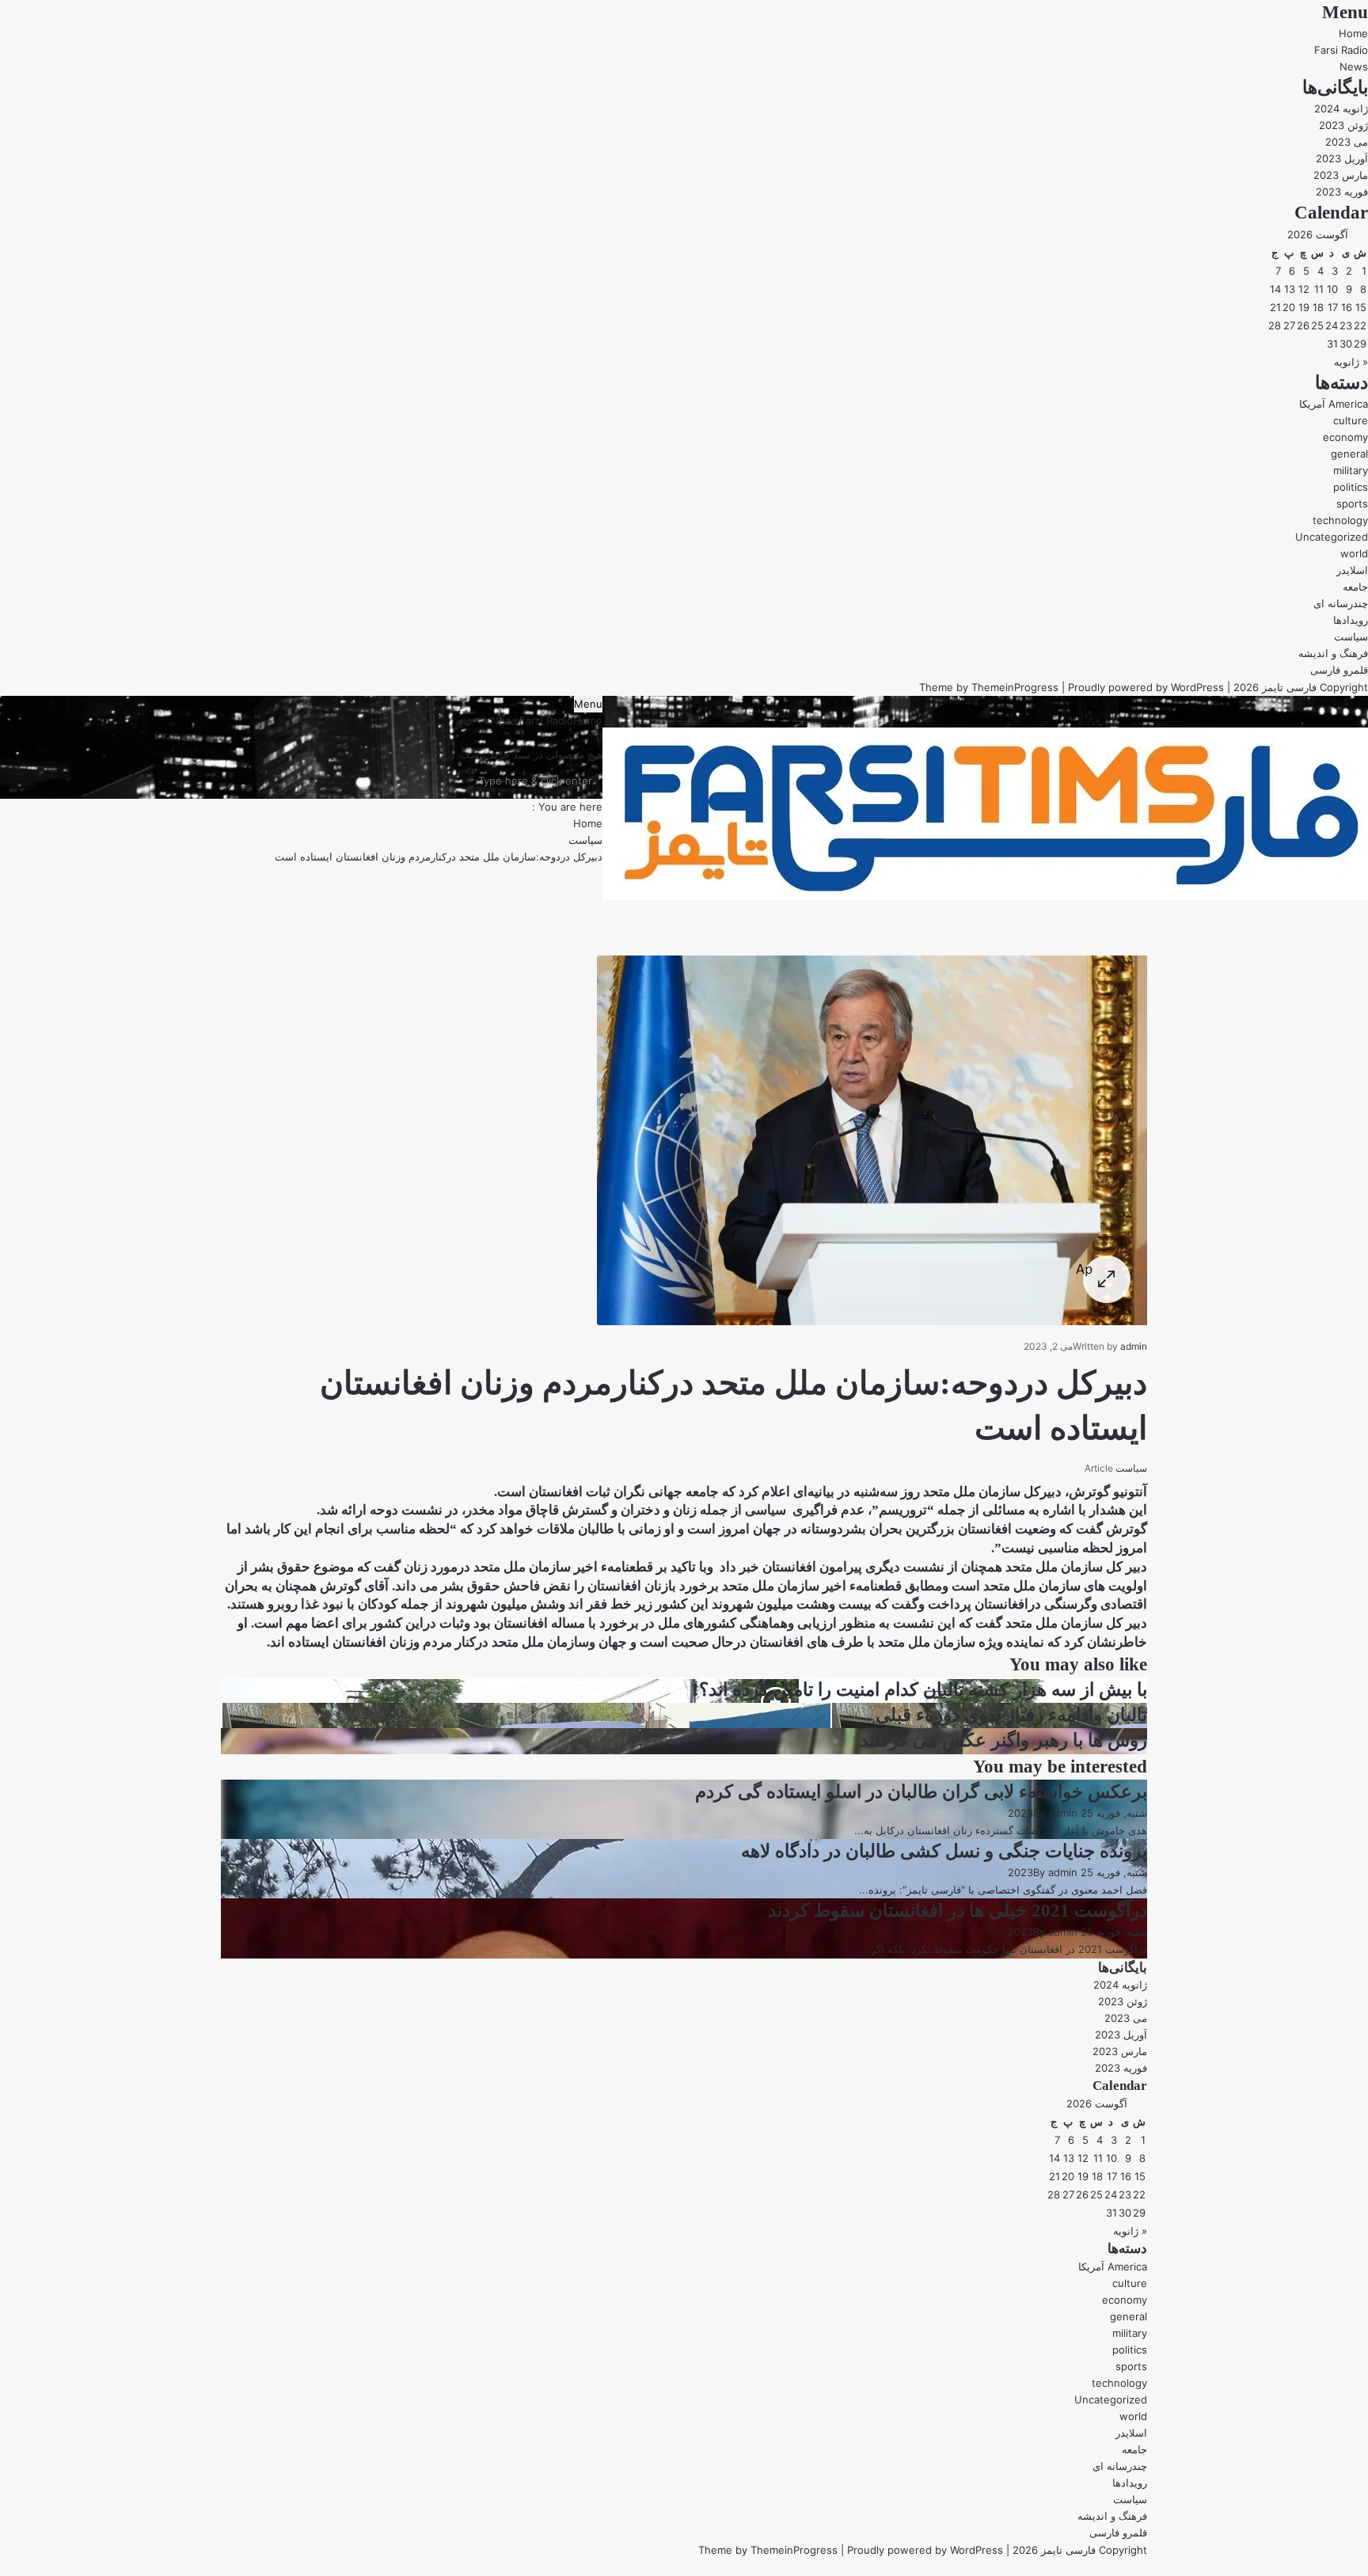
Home (1353, 33)
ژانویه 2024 (1341, 108)
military (1351, 470)
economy (1345, 437)
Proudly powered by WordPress (1146, 687)
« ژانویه (1351, 362)
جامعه (1355, 587)
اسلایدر (1352, 570)
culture (1351, 420)
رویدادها (1351, 620)
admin (1134, 1346)
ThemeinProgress (1015, 687)
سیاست (1351, 636)
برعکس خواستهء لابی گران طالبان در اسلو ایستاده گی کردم (921, 1792)
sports (1352, 503)
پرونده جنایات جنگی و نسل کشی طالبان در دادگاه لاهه (944, 1851)
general (1349, 454)
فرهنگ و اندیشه (1333, 653)
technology (1340, 520)
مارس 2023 (1341, 175)
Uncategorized (1332, 537)
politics (1351, 487)
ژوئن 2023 (1343, 125)
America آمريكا (1334, 404)
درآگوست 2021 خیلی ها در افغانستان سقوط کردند (958, 1911)
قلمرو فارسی (1339, 670)
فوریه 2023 (1342, 192)
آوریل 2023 (1342, 158)
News (1354, 66)
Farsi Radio (1341, 50)
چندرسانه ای (1341, 603)
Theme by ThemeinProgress (768, 2550)
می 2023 (1347, 142)
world (1354, 553)
